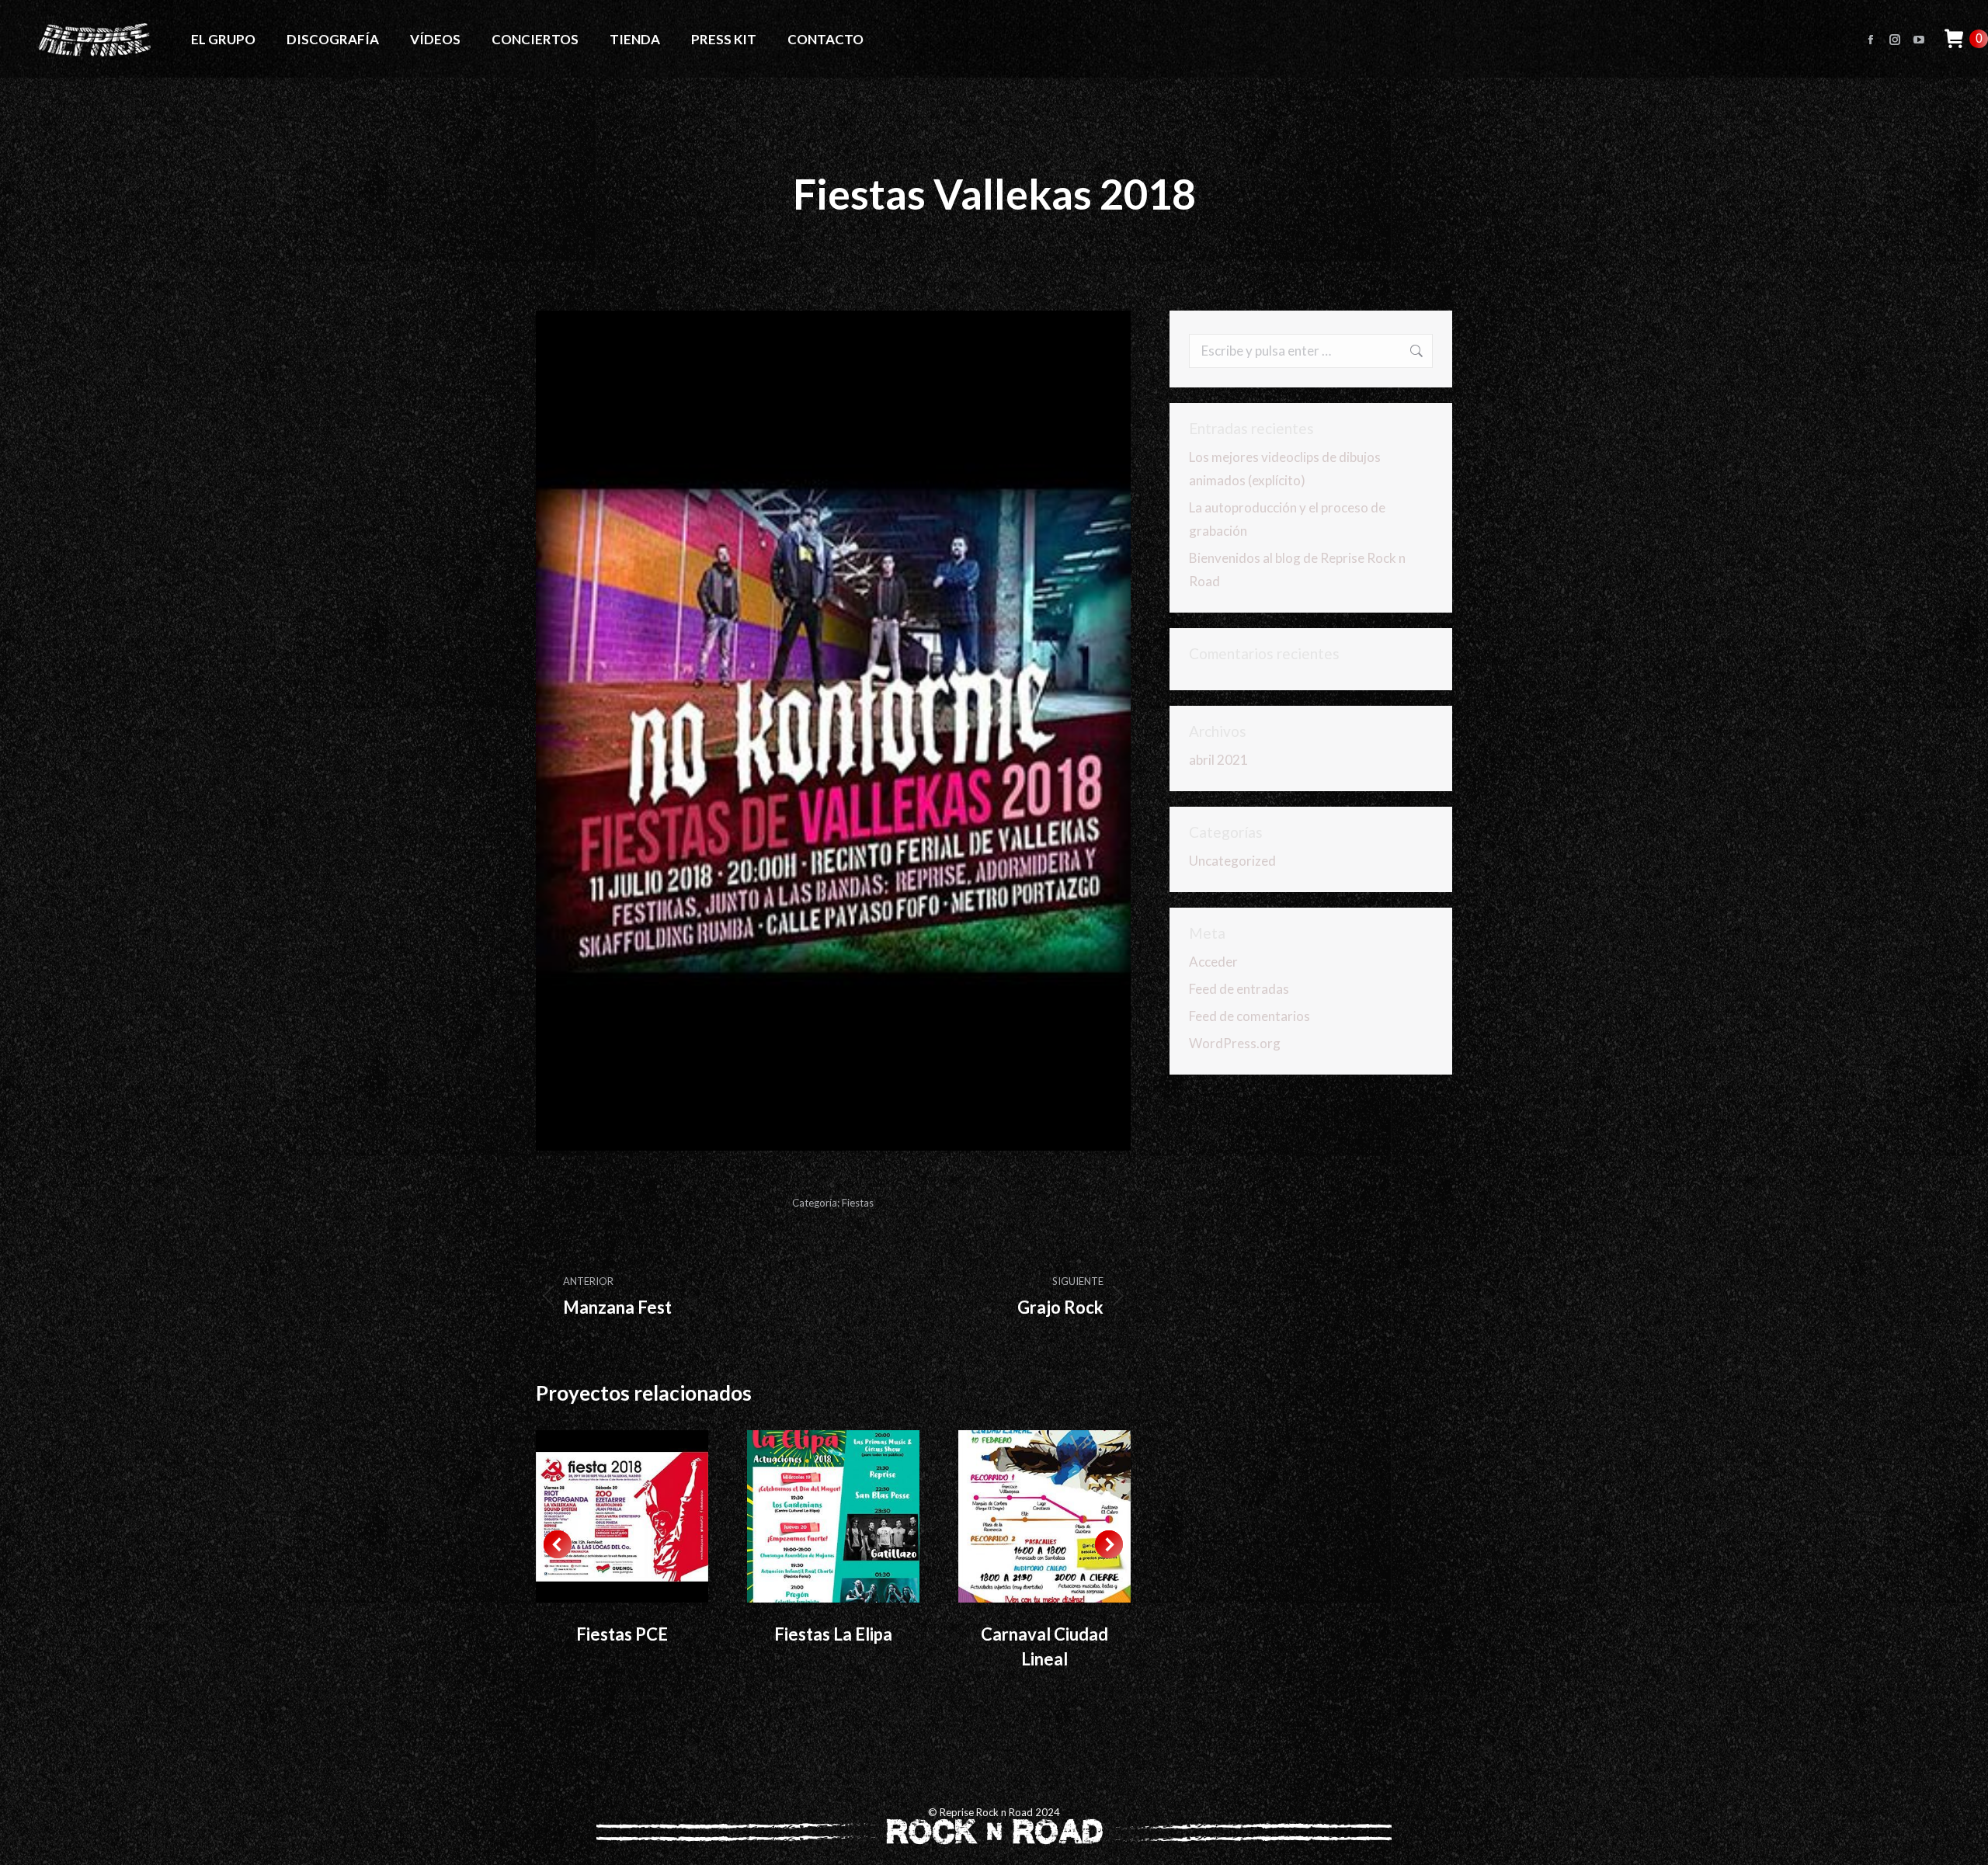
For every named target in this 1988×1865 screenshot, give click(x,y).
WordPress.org (1235, 1043)
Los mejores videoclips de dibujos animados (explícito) (1285, 469)
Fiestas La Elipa (833, 1634)
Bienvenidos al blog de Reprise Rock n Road (1297, 570)
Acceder (1213, 962)
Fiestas (858, 1203)
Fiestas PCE (622, 1634)
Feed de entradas (1239, 989)
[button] (558, 1544)
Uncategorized (1232, 861)
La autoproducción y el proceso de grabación (1287, 519)
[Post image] (622, 1516)
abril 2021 (1218, 760)
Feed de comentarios (1249, 1016)
